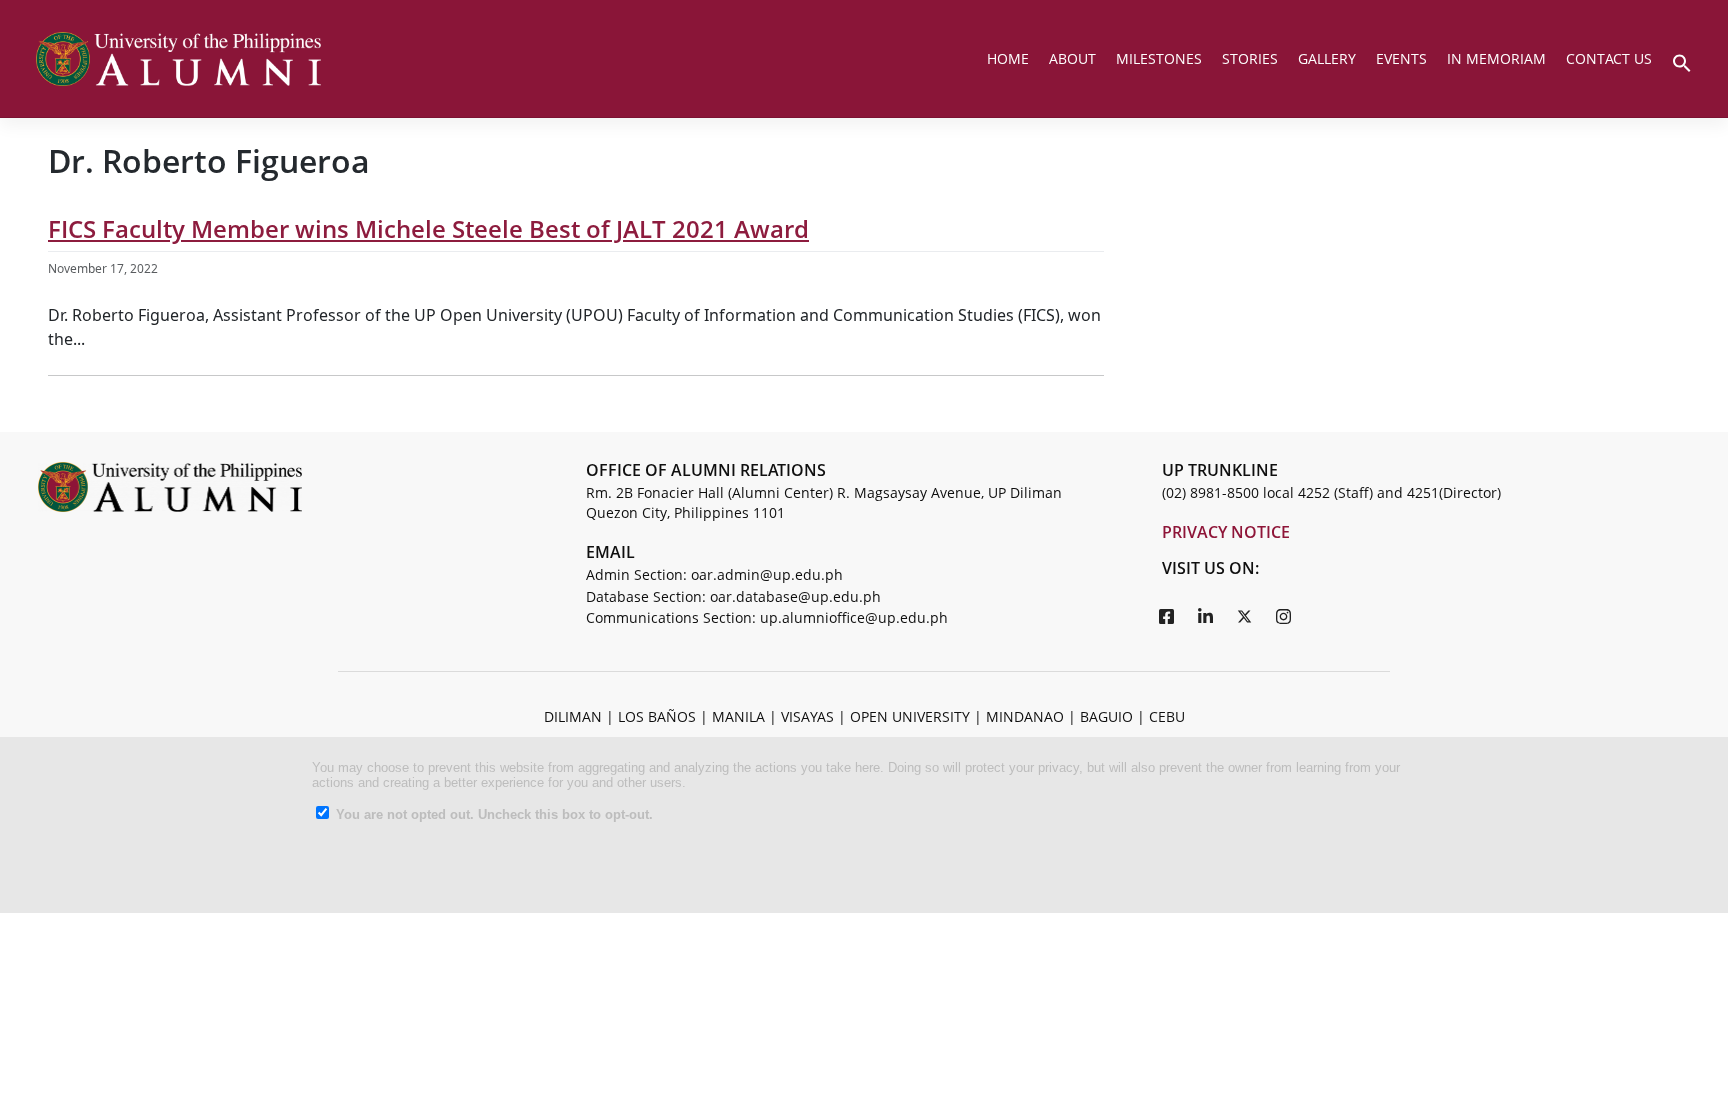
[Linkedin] (1206, 616)
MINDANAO (1025, 716)
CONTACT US (1609, 58)
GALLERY (1327, 58)
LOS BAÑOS (657, 716)
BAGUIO (1106, 716)
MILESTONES (1159, 58)
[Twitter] (1245, 616)
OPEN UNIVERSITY (910, 716)
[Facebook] (1167, 616)
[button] (1682, 61)
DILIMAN (573, 716)
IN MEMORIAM (1496, 58)
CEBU (1167, 716)
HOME (1008, 58)
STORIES (1250, 58)
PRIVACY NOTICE (1226, 532)
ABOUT (1072, 58)
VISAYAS (807, 716)
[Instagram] (1284, 616)
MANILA (738, 716)
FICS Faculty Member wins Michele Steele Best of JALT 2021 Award (428, 228)
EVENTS (1401, 58)
